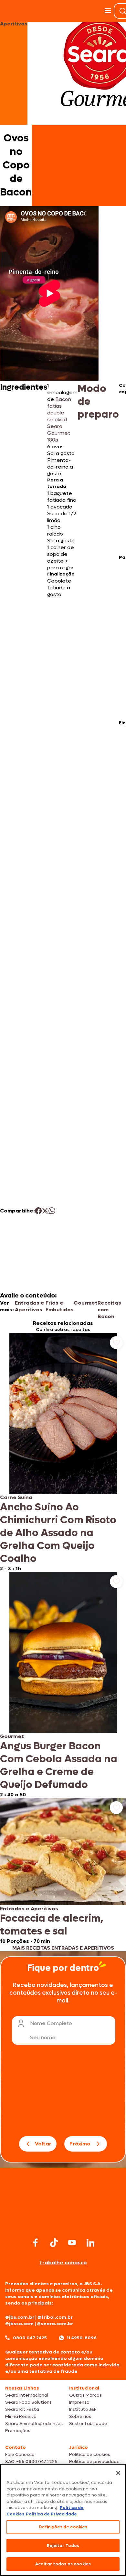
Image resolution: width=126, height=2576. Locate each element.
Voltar (43, 2144)
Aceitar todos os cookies (63, 2564)
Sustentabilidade (88, 2424)
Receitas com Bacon (109, 1310)
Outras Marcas (85, 2395)
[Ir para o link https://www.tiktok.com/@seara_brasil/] (54, 2243)
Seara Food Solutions (28, 2402)
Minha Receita (21, 2416)
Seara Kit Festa (22, 2409)
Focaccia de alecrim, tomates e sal (52, 1925)
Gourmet (86, 1303)
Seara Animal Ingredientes (34, 2424)
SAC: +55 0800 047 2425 (31, 2462)
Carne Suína (16, 1497)
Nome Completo (51, 2023)
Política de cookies (90, 2454)
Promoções (18, 2431)
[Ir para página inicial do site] (63, 2223)
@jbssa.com (19, 2324)
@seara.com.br (55, 2324)
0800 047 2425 (30, 2338)
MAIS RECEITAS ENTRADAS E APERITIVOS (63, 1948)
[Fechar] (118, 2473)
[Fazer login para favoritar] (116, 1343)
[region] (63, 2520)
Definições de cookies (63, 2527)
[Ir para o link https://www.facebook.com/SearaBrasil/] (36, 2243)
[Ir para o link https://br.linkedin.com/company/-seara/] (90, 2243)
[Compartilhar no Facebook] (38, 1211)
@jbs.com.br (20, 2317)
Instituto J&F (83, 2409)
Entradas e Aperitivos (30, 1306)
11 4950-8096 (82, 2338)
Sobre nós (80, 2416)
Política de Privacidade (51, 2514)
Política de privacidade (94, 2462)
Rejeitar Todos (63, 2546)
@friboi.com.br (55, 2317)
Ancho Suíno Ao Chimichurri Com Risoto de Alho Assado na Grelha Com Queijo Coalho (58, 1533)
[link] (63, 1452)
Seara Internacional (27, 2395)
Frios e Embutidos (60, 1306)
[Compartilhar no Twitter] (45, 1211)
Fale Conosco (20, 2454)
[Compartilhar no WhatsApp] (52, 1211)
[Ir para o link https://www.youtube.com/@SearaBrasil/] (72, 2243)
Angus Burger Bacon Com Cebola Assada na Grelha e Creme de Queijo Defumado (59, 1765)
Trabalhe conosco (63, 2262)
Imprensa (79, 2402)
